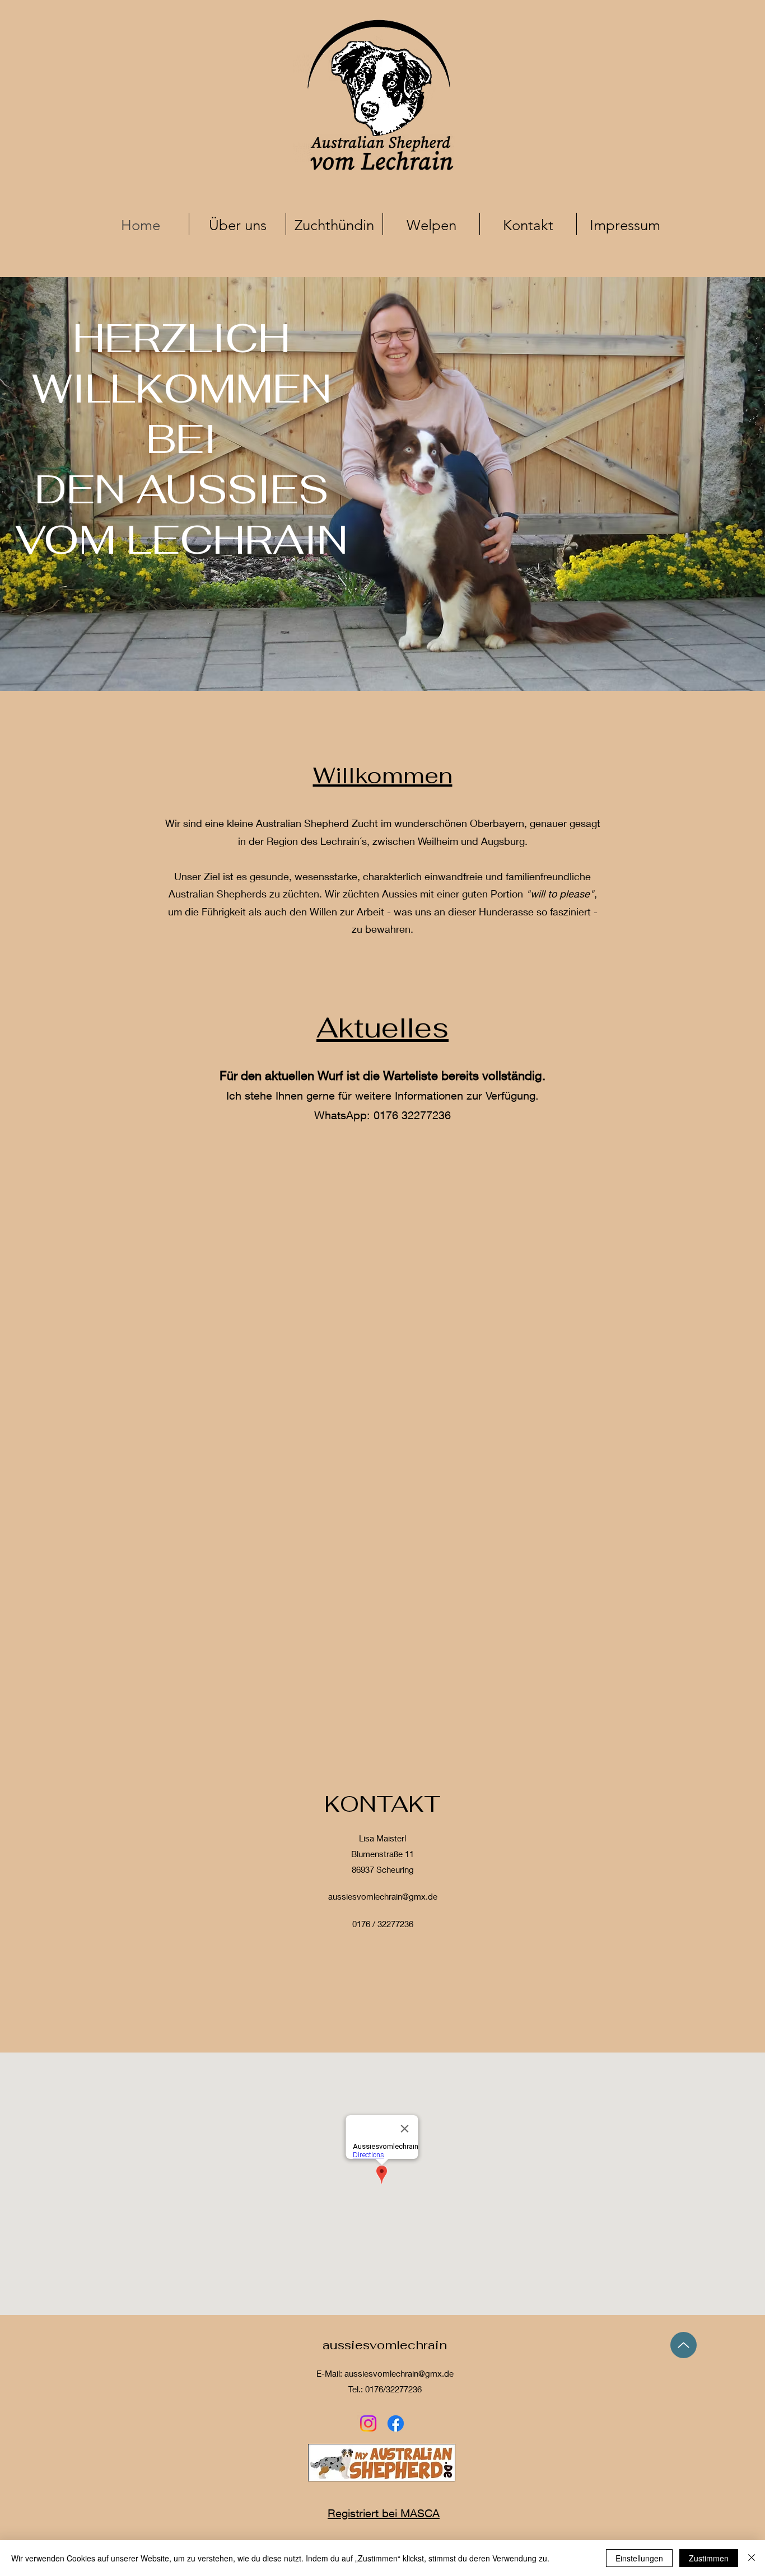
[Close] (752, 2558)
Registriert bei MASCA (384, 2513)
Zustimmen (709, 2558)
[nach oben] (684, 2345)
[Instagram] (368, 2423)
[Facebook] (396, 2423)
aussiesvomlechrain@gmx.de (383, 1896)
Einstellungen (639, 2558)
